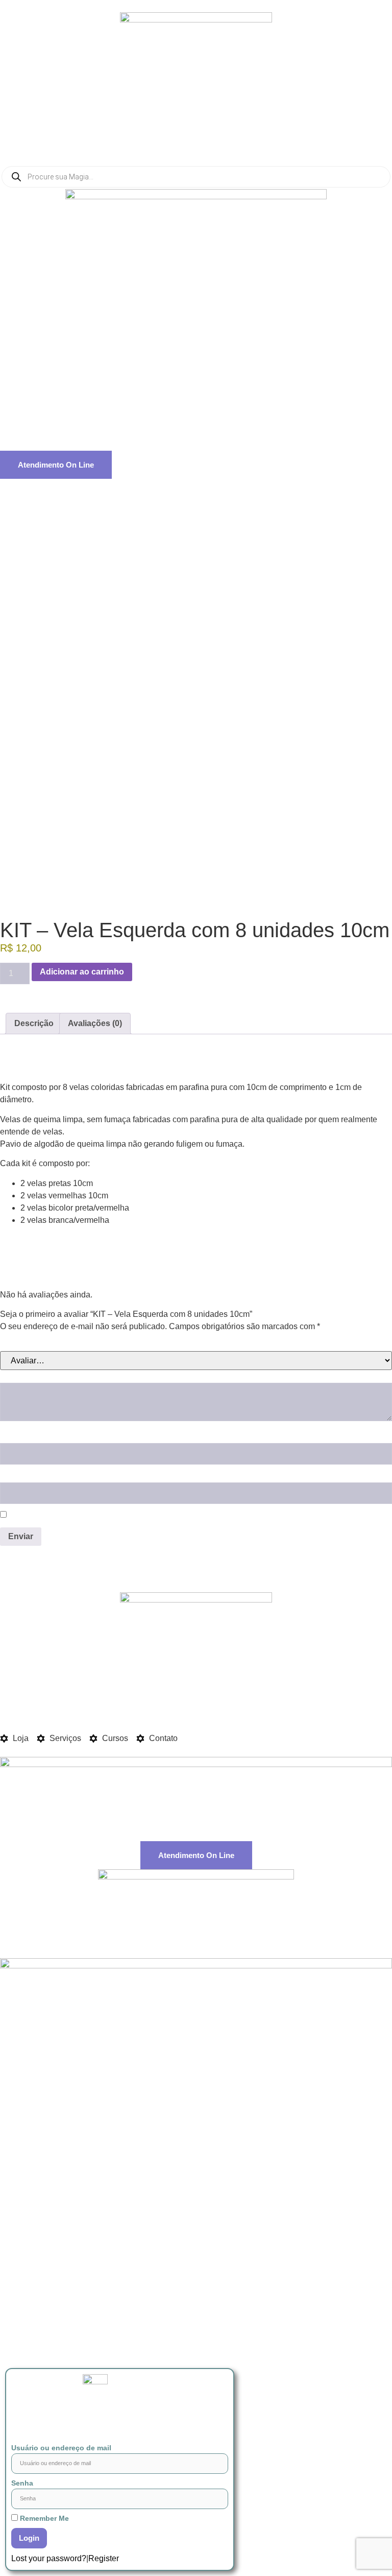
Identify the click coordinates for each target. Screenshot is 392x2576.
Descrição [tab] (34, 1023)
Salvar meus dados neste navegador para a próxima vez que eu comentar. (158, 1515)
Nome (15, 1436)
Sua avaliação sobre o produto (65, 1376)
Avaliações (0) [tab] (95, 1023)
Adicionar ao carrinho (82, 972)
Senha (22, 2483)
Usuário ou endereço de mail (61, 2448)
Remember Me (43, 2518)
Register (104, 2558)
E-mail (16, 1476)
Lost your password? (49, 2558)
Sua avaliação (31, 1344)
